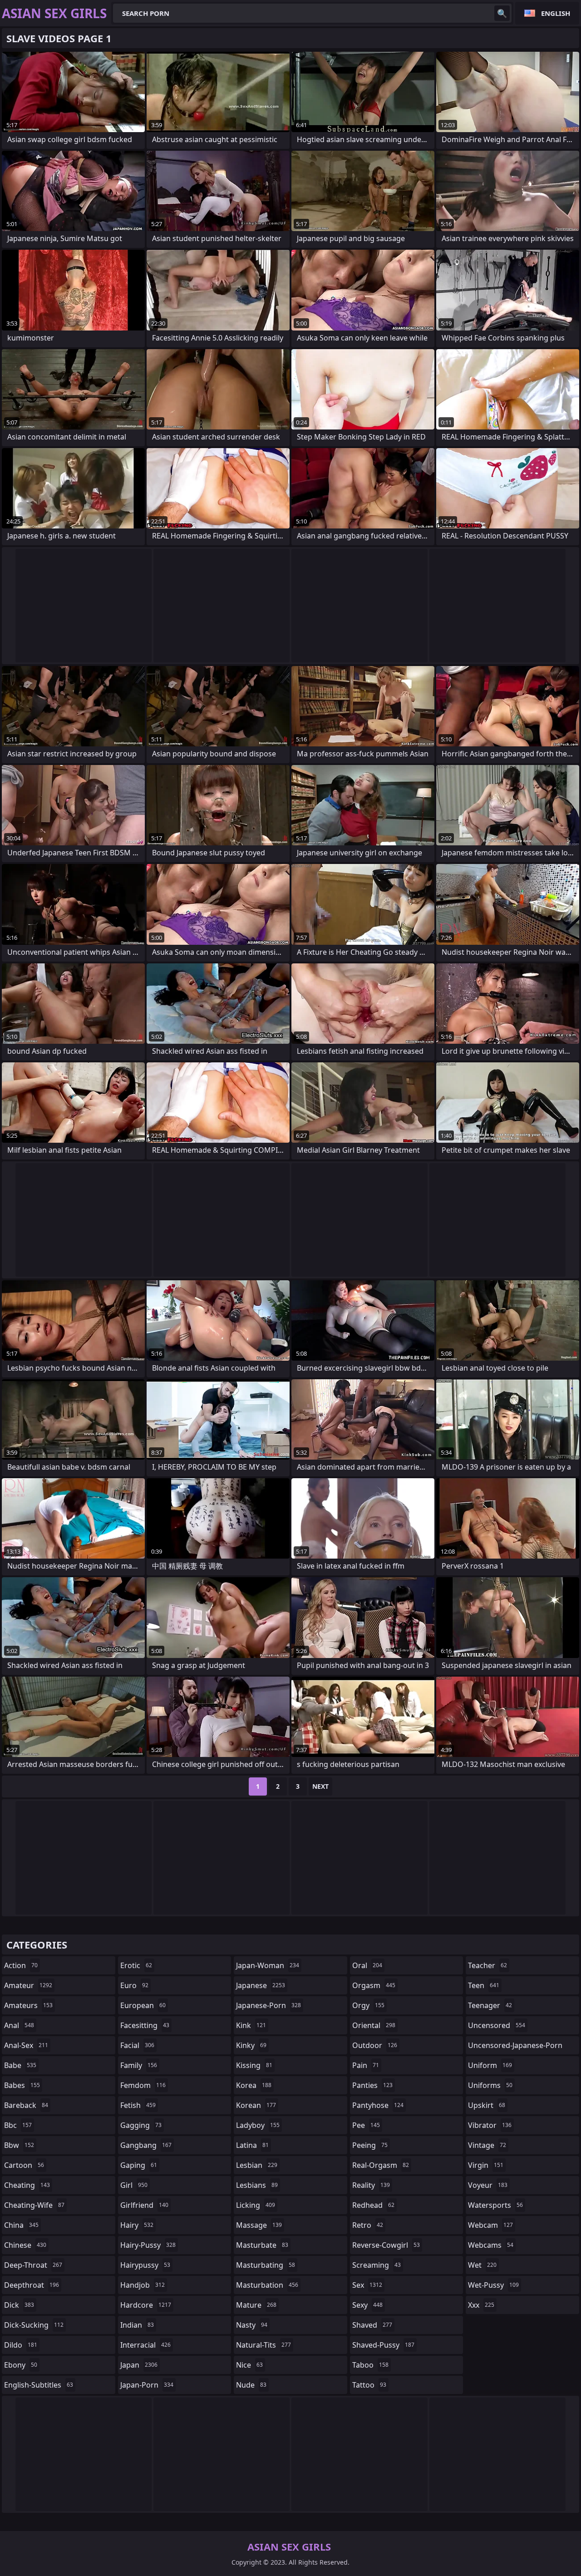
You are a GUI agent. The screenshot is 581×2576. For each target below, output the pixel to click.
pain (366, 2065)
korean (256, 2105)
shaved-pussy (383, 2345)
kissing (254, 2065)
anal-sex (26, 2045)
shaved (372, 2325)
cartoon (24, 2165)
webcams (491, 2245)
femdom (143, 2085)
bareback (26, 2105)
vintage (487, 2145)
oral (367, 1965)
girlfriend (144, 2205)
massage (259, 2225)
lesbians (257, 2185)
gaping (139, 2165)
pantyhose (378, 2105)
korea (254, 2085)
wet (482, 2265)
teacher (487, 1965)
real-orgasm (381, 2165)
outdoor (375, 2045)
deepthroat (32, 2285)
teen (484, 1985)
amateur (28, 1985)
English (556, 13)
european (143, 2005)
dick (19, 2305)
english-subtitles (39, 2385)
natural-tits (263, 2345)
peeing (370, 2145)
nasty (252, 2325)
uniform (490, 2065)
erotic (136, 1965)
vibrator (490, 2125)
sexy (367, 2305)
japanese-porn (268, 2005)
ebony (21, 2365)
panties (372, 2085)
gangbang (146, 2145)
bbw (19, 2145)
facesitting (145, 2025)
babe (20, 2065)
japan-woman (268, 1965)
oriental (374, 2025)
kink (251, 2025)
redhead (373, 2205)
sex (367, 2285)
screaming (377, 2265)
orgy (368, 2005)
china (21, 2225)
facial (137, 2045)
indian (137, 2325)
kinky (251, 2045)
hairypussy (145, 2265)
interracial (145, 2345)
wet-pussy (493, 2285)
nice (249, 2365)
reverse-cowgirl (386, 2245)
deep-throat (33, 2265)
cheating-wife (34, 2205)
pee (366, 2125)
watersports (495, 2205)
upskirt (487, 2105)
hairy (137, 2225)
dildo (21, 2345)
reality (371, 2185)
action (21, 1965)
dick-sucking (34, 2325)
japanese (261, 1985)
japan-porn (147, 2385)
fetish (138, 2105)
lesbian (257, 2165)
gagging (141, 2125)
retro (368, 2225)
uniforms (490, 2085)
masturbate (262, 2245)
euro (134, 1985)
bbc (18, 2125)
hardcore (146, 2305)
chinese (25, 2245)
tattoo (369, 2385)
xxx (481, 2305)
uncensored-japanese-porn (515, 2047)
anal (19, 2025)
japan (139, 2365)
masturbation (267, 2285)
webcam (490, 2225)
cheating (27, 2185)
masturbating (266, 2265)
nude (251, 2385)
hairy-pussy (148, 2245)
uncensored (497, 2025)
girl (134, 2185)
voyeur (488, 2185)
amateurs (28, 2005)
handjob (143, 2285)
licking (256, 2205)
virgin (486, 2165)
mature (256, 2305)
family (139, 2065)
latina (252, 2145)
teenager (490, 2005)
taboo (370, 2365)
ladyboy (258, 2125)
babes (22, 2085)
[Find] (502, 13)
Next (320, 1786)
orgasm (374, 1985)
